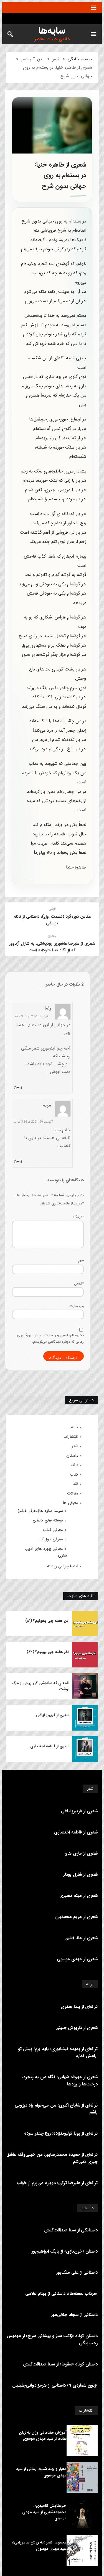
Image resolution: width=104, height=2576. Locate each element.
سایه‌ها (52, 31)
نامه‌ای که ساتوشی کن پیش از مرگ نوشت (40, 1686)
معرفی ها (70, 1503)
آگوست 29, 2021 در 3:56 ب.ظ (33, 1122)
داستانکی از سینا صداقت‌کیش (71, 2230)
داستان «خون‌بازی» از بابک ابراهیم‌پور (65, 2251)
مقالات (73, 1493)
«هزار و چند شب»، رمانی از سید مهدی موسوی (41, 2472)
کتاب (74, 1474)
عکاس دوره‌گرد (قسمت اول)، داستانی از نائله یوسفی (52, 920)
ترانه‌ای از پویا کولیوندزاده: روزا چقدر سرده (61, 2133)
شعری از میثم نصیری (78, 1896)
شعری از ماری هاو (81, 1853)
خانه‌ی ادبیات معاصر (52, 39)
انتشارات (71, 1437)
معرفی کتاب (53, 1530)
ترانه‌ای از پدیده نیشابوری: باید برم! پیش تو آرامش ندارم (58, 2052)
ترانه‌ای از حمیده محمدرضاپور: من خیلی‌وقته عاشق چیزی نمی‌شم (52, 2158)
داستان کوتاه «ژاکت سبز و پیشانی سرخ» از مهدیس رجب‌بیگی (52, 2339)
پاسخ (18, 1087)
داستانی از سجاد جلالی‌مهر (74, 2315)
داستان (72, 1456)
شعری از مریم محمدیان (76, 1917)
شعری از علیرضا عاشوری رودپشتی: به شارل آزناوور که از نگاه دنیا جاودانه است (52, 947)
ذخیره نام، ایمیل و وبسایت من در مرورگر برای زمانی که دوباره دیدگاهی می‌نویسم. (50, 1338)
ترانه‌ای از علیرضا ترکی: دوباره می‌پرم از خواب (57, 2183)
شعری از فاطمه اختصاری (50, 1746)
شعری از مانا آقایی (81, 1938)
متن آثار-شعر (33, 59)
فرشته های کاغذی (48, 1520)
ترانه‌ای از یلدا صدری (79, 2007)
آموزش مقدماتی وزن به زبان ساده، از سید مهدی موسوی (43, 2436)
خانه (75, 1427)
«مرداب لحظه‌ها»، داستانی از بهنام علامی (61, 2294)
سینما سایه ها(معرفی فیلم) (40, 1511)
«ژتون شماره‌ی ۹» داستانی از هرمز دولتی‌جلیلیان (55, 2385)
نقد (76, 1484)
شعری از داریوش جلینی (77, 2028)
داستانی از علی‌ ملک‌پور (77, 2272)
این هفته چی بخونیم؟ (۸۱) (47, 1621)
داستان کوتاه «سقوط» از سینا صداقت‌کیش (60, 2364)
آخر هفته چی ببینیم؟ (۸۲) (48, 1652)
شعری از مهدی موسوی (77, 1959)
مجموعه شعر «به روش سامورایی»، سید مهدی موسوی (39, 2545)
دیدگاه (78, 1217)
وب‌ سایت (77, 1306)
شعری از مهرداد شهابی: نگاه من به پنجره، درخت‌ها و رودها (60, 2081)
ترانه (74, 1465)
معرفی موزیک (51, 1539)
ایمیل (79, 1284)
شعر (56, 59)
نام (81, 1261)
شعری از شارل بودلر (80, 1875)
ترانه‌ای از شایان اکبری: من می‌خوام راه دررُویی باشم (56, 2109)
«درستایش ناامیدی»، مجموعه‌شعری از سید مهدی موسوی (44, 2512)
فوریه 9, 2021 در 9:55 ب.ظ (31, 1017)
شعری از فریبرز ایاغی (53, 1715)
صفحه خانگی (80, 59)
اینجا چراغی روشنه (63, 1566)
